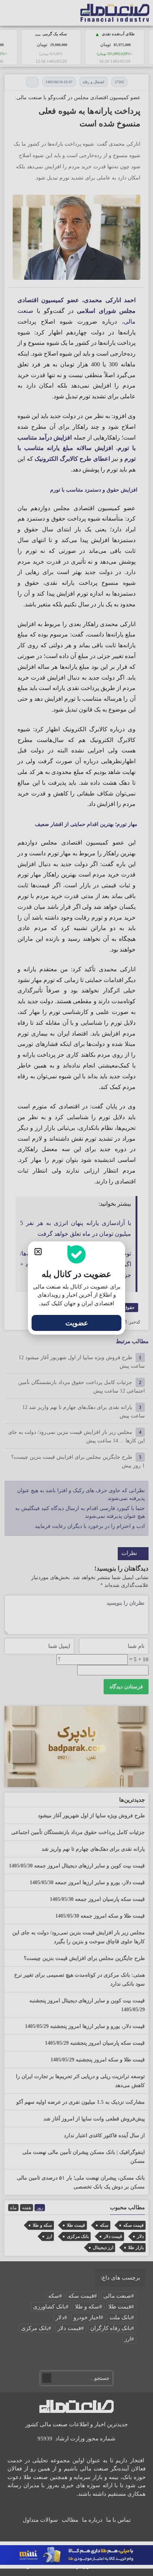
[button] (38, 1252)
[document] (76, 1288)
